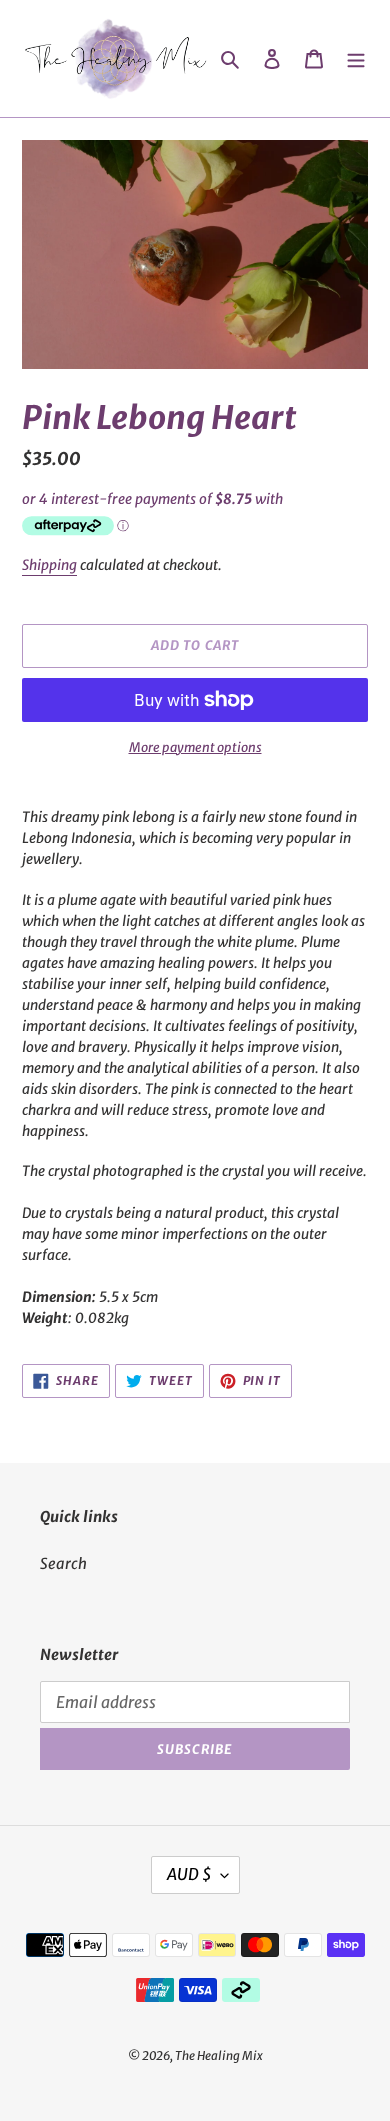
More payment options (195, 747)
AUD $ (189, 1874)
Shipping (49, 565)
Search (63, 1563)
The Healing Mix (219, 2055)
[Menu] (356, 58)
